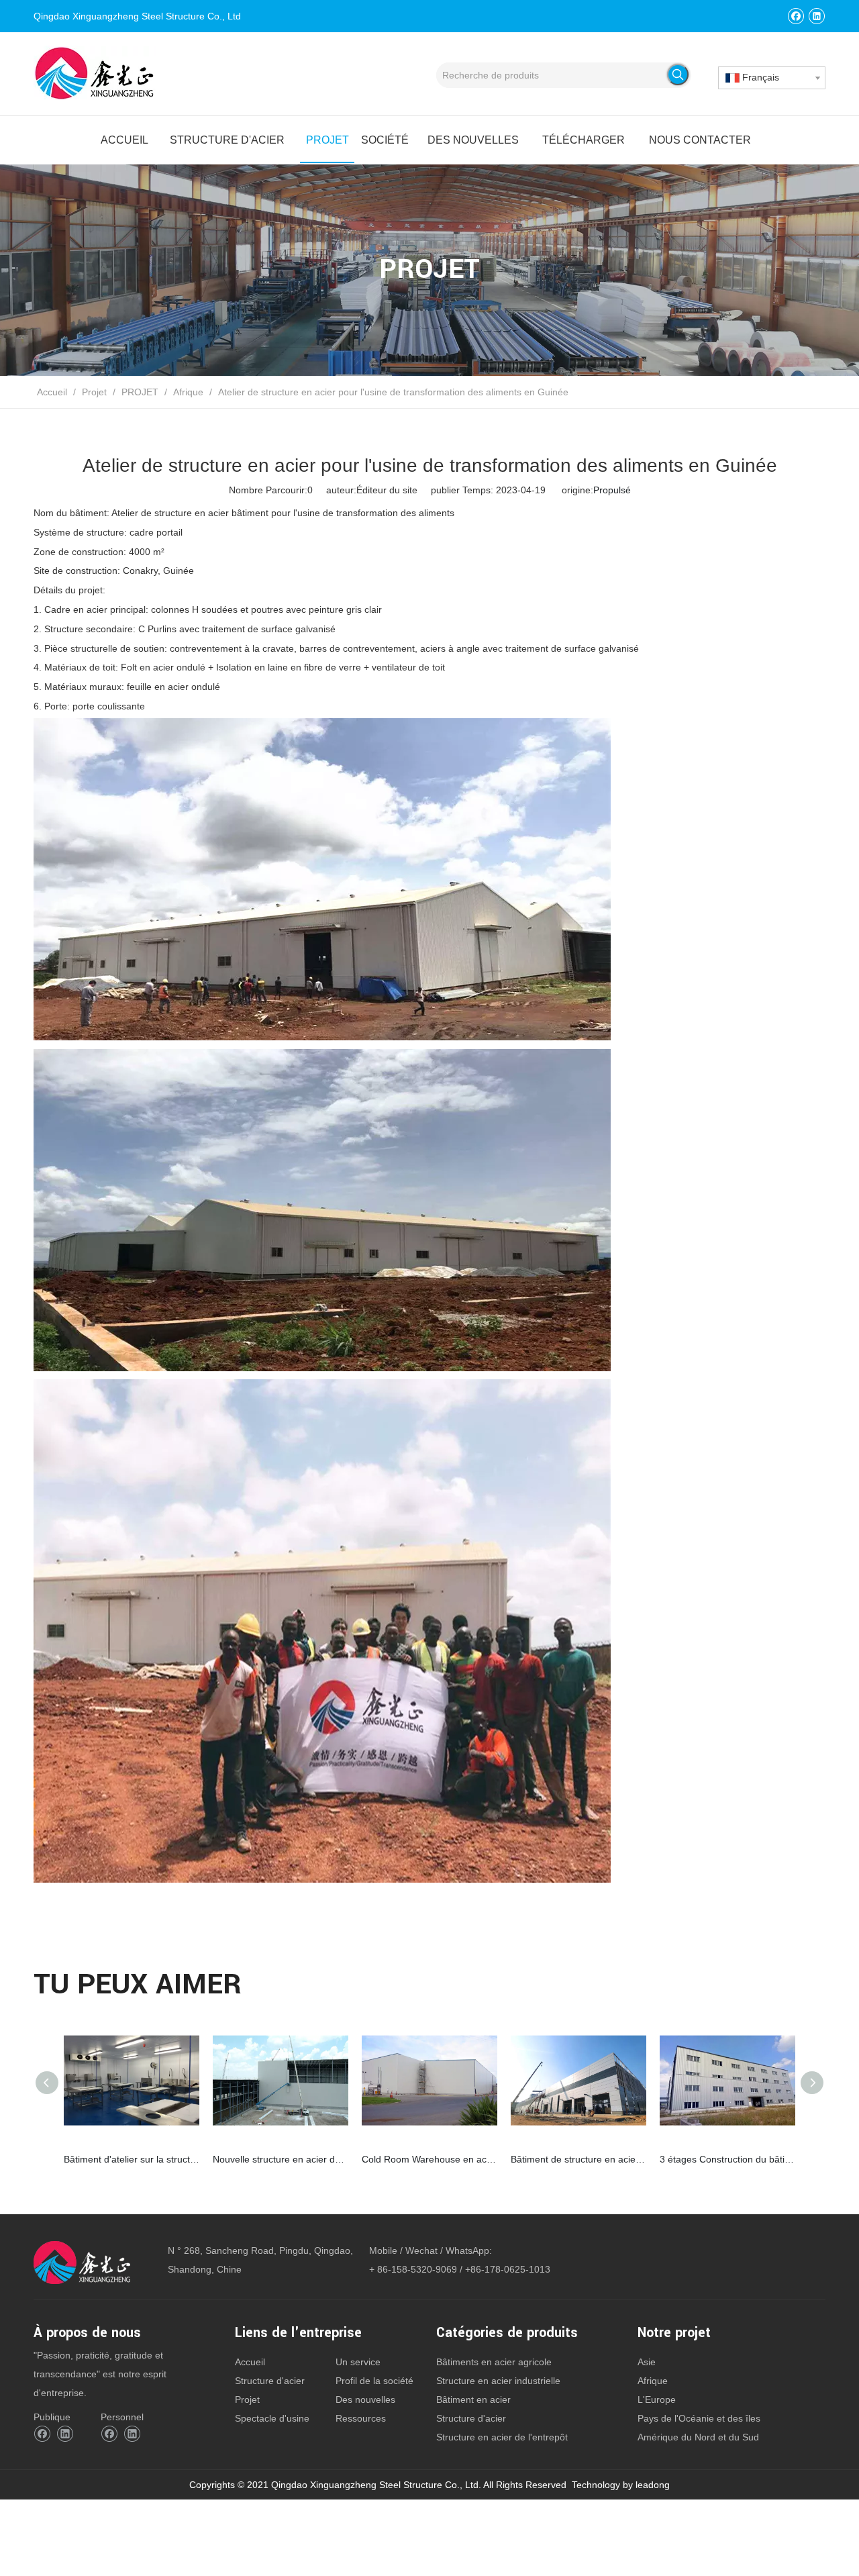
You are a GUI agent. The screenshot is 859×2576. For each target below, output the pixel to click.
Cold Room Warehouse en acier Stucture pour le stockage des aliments (429, 2159)
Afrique (653, 2381)
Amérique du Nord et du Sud (698, 2437)
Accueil (250, 2362)
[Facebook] (796, 16)
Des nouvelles (365, 2399)
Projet (247, 2399)
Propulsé (612, 490)
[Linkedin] (816, 16)
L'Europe (657, 2399)
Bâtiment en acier (473, 2399)
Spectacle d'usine (272, 2418)
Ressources (361, 2418)
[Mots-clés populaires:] (678, 75)
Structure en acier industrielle (498, 2381)
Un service (358, 2362)
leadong (653, 2485)
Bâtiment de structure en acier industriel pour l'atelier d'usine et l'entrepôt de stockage (578, 2159)
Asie (647, 2362)
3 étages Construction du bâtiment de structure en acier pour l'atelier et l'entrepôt (727, 2159)
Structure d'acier (270, 2381)
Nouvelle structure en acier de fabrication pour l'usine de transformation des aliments (281, 2159)
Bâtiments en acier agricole (494, 2362)
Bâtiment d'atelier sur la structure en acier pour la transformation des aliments (132, 2159)
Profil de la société (374, 2381)
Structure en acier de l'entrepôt (502, 2437)
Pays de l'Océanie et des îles (699, 2418)
